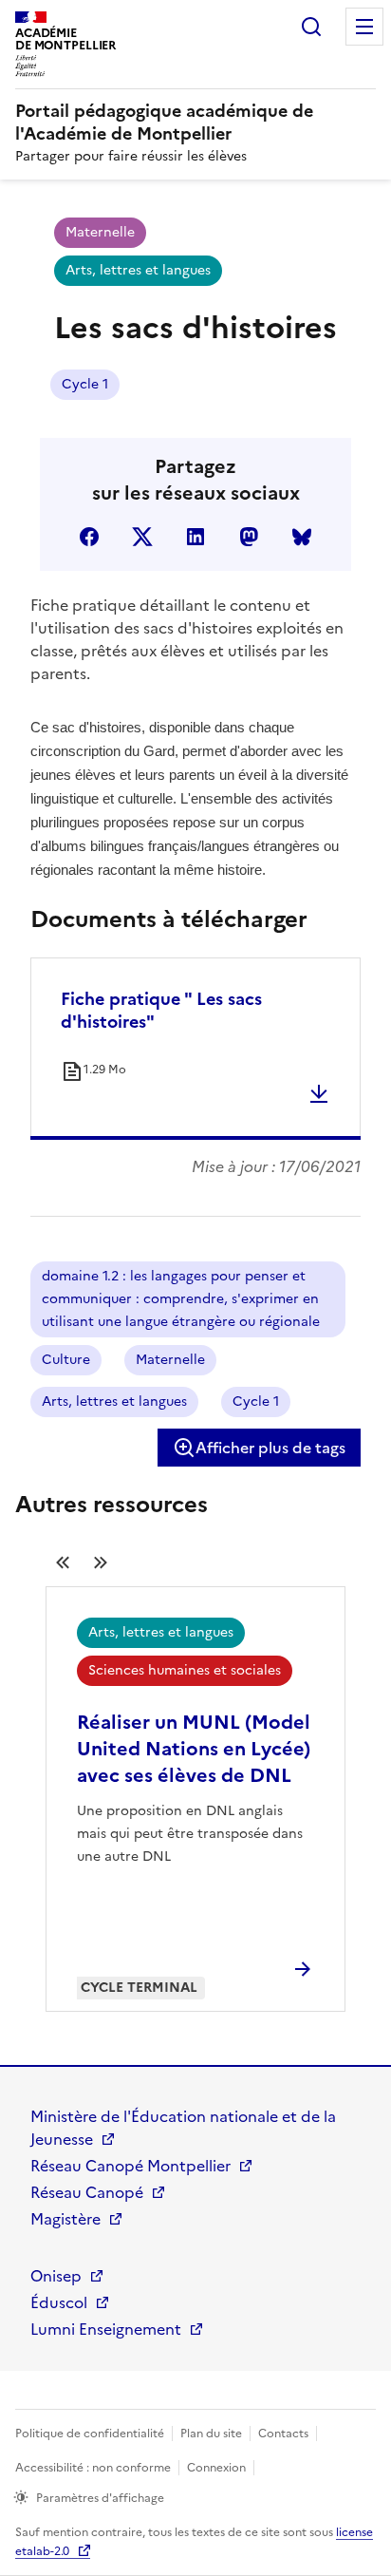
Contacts (283, 2434)
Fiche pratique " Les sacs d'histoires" (161, 1010)
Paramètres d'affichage (100, 2498)
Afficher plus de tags (270, 1448)
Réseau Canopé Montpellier (130, 2166)
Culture (66, 1360)
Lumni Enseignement (106, 2329)
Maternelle (100, 232)
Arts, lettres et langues (138, 270)
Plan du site (211, 2434)
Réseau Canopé (87, 2192)
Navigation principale (364, 27)
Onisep (56, 2276)
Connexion (216, 2468)
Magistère (65, 2219)
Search (311, 27)
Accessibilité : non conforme (93, 2468)
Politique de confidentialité (90, 2434)
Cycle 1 (85, 384)
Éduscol (59, 2302)
